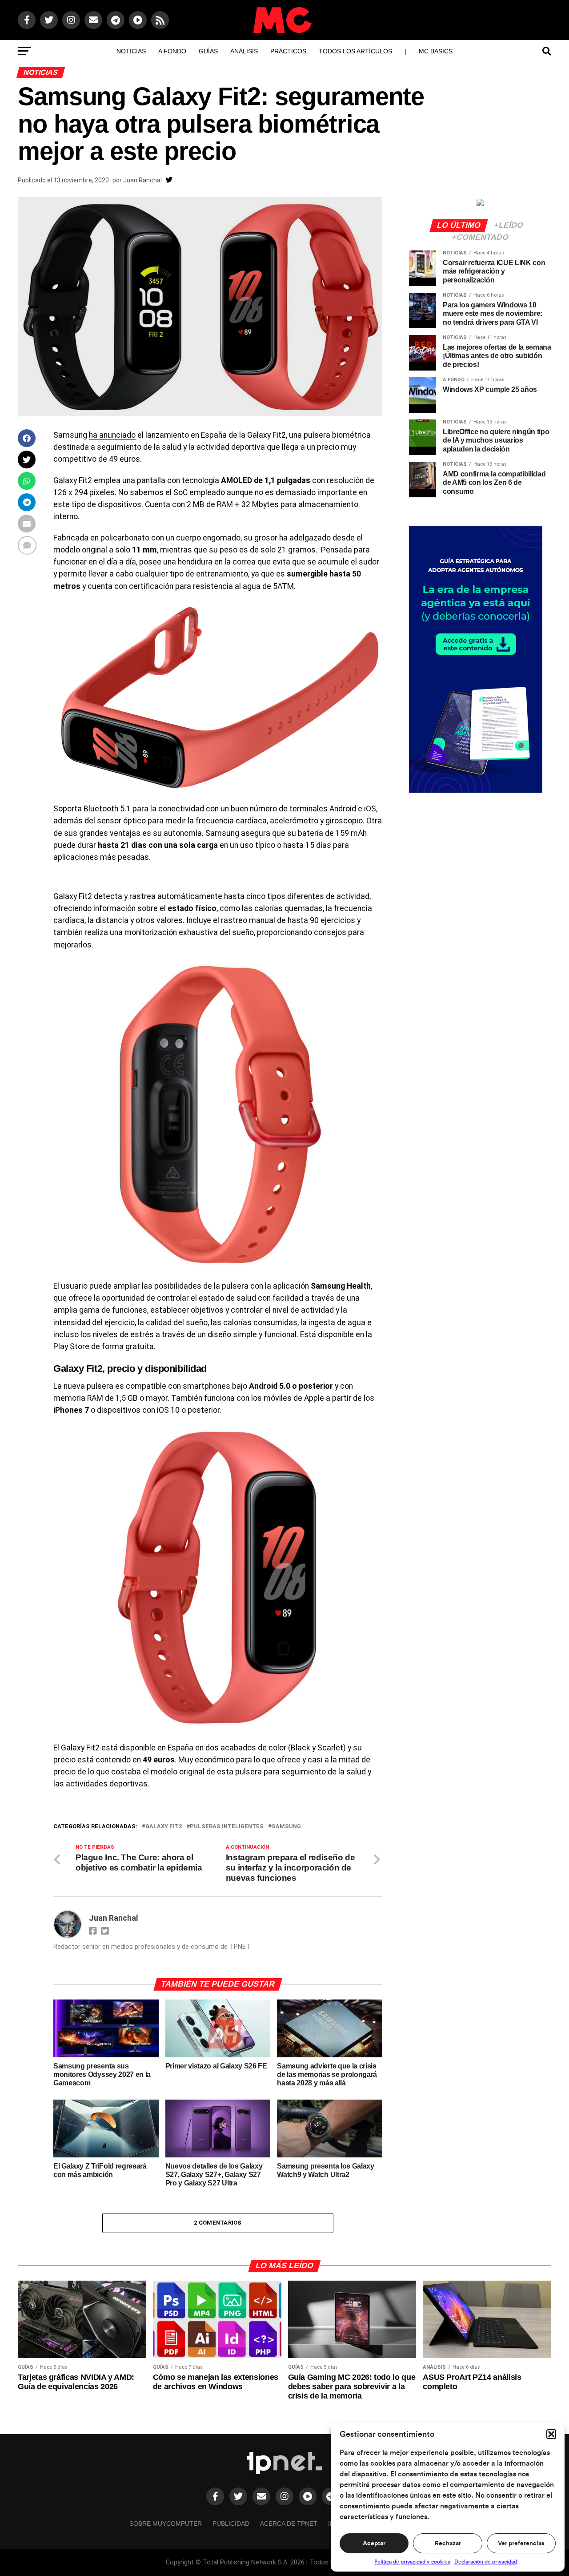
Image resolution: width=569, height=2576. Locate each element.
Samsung (286, 1827)
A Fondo (172, 51)
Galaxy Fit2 (164, 1827)
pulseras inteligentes (227, 1827)
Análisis (244, 51)
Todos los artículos (355, 51)
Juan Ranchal (142, 180)
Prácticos (288, 51)
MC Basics (436, 51)
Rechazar (448, 2544)
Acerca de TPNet (289, 2524)
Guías (208, 51)
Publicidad (231, 2524)
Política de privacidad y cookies (412, 2562)
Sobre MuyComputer (166, 2524)
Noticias (131, 51)
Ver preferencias (521, 2544)
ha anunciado (112, 435)
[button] (551, 2434)
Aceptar (374, 2544)
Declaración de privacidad (486, 2562)
